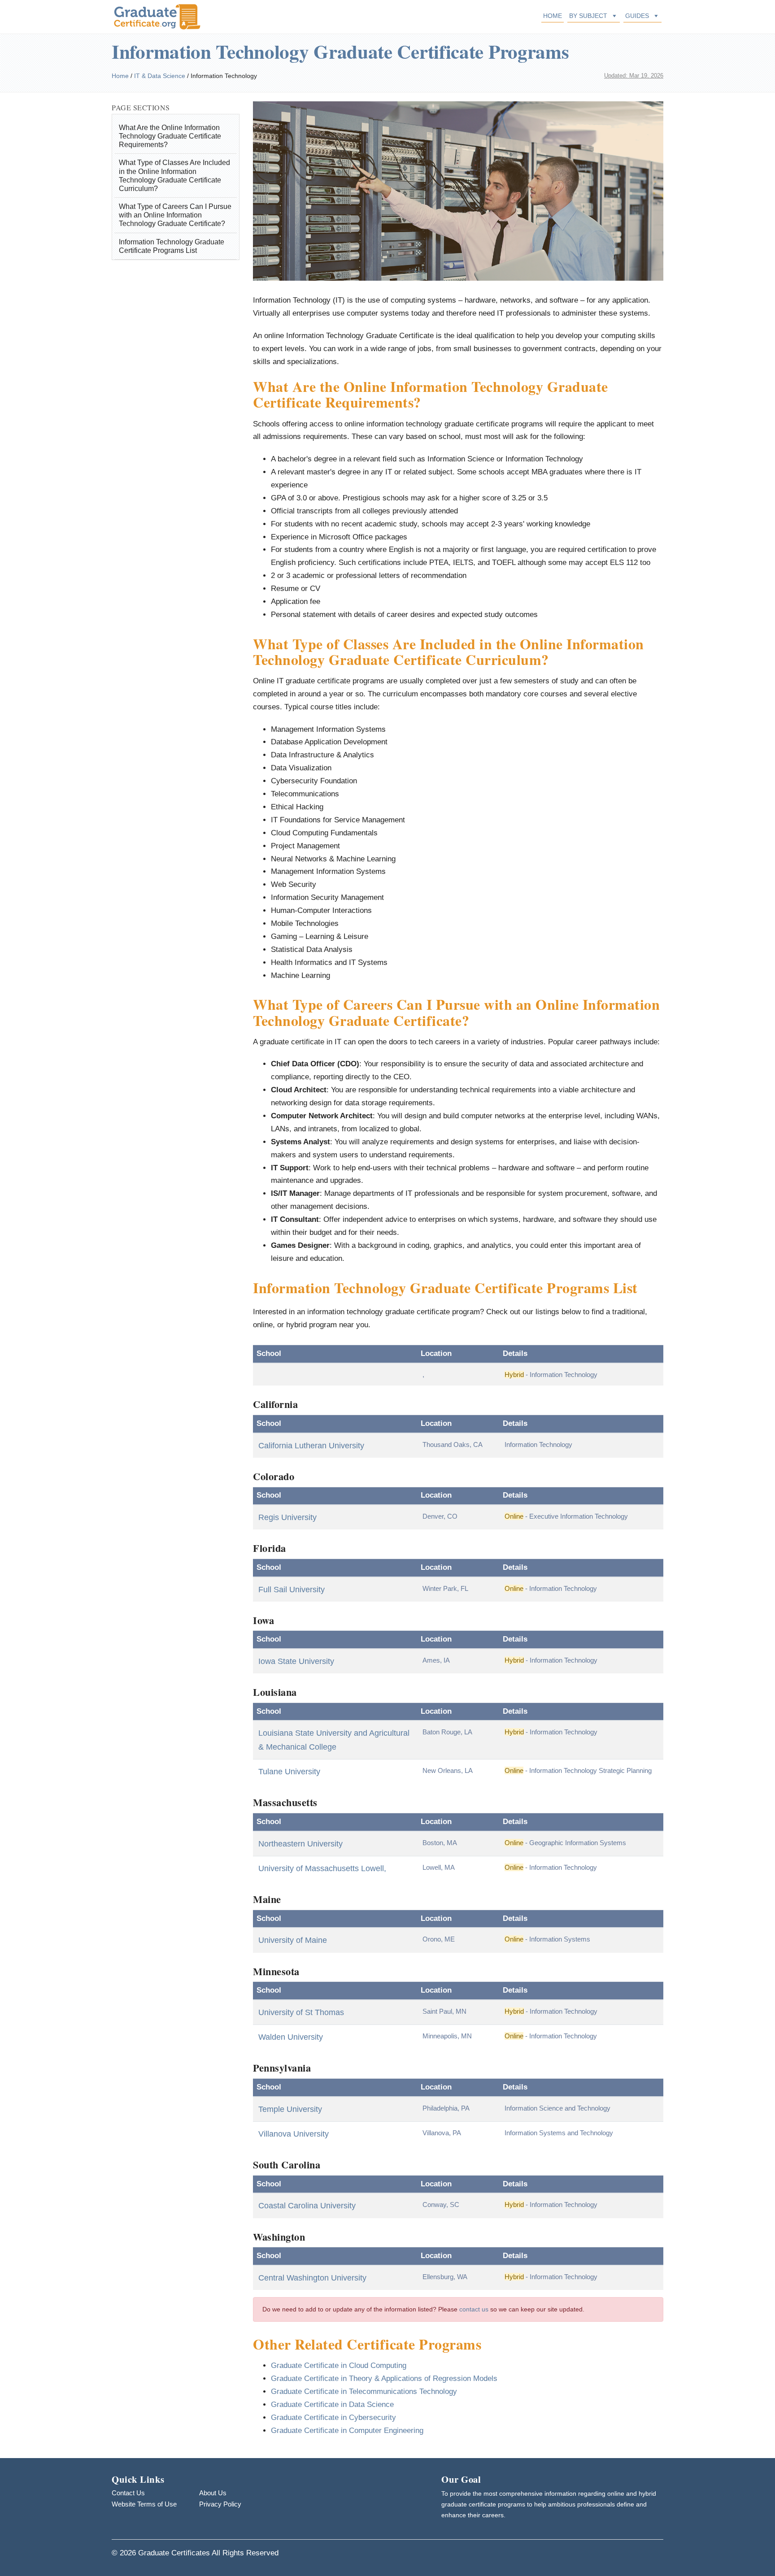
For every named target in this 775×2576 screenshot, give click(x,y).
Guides (637, 16)
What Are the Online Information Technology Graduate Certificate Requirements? (170, 136)
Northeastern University (300, 1844)
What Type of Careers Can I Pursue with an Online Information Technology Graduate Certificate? (175, 215)
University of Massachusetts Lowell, (322, 1868)
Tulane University (289, 1772)
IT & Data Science (160, 76)
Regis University (287, 1517)
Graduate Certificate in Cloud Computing (339, 2365)
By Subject (588, 16)
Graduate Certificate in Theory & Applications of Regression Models (384, 2378)
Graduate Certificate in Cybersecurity (333, 2417)
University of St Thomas (301, 2012)
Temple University (290, 2109)
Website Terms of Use (144, 2504)
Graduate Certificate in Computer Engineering (347, 2430)
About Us (213, 2493)
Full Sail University (292, 1590)
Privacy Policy (220, 2504)
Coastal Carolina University (307, 2206)
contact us (474, 2309)
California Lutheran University (311, 1446)
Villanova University (294, 2134)
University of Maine (293, 1940)
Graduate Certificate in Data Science (332, 2404)
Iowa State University (296, 1661)
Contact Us (128, 2493)
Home (553, 16)
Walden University (291, 2037)
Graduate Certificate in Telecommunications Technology (364, 2391)
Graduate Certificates (174, 2553)
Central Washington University (312, 2278)
